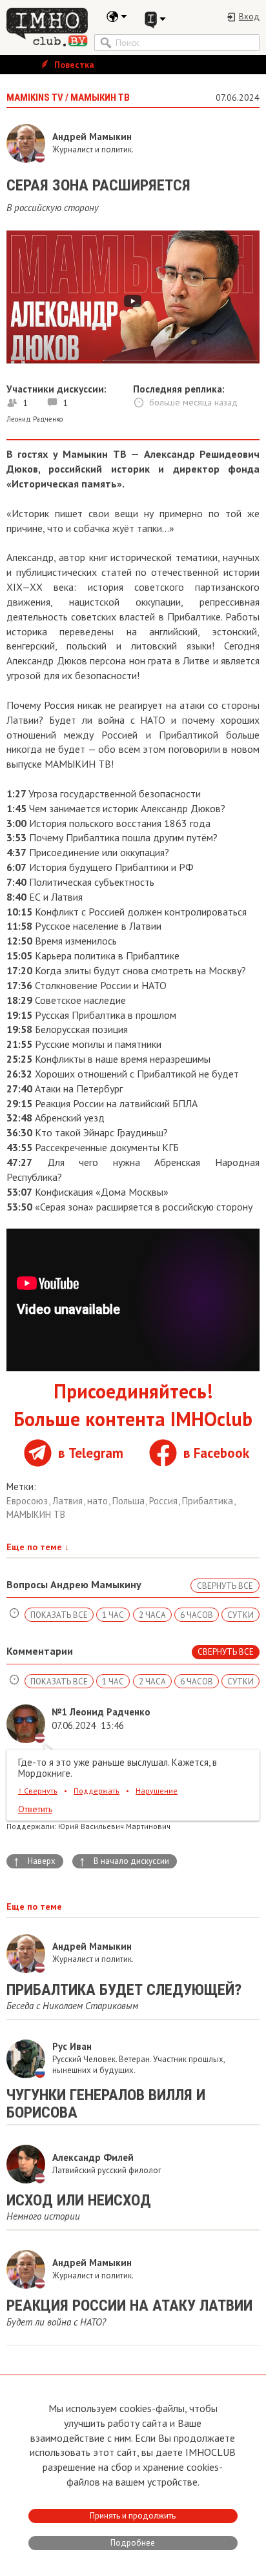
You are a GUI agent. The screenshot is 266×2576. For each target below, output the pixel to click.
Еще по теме (38, 1547)
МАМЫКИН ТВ (36, 1514)
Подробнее (133, 2543)
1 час (113, 1615)
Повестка (73, 65)
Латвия (69, 1501)
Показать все (59, 1615)
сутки (240, 1615)
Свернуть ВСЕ (225, 1586)
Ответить (35, 1809)
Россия (165, 1501)
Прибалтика (209, 1501)
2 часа (152, 1615)
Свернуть (38, 1791)
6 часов (197, 1615)
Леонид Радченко (35, 419)
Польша (130, 1501)
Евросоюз (28, 1501)
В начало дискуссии (124, 1861)
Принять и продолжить (133, 2516)
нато (99, 1501)
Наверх (34, 1861)
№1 (59, 1712)
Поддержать (97, 1791)
